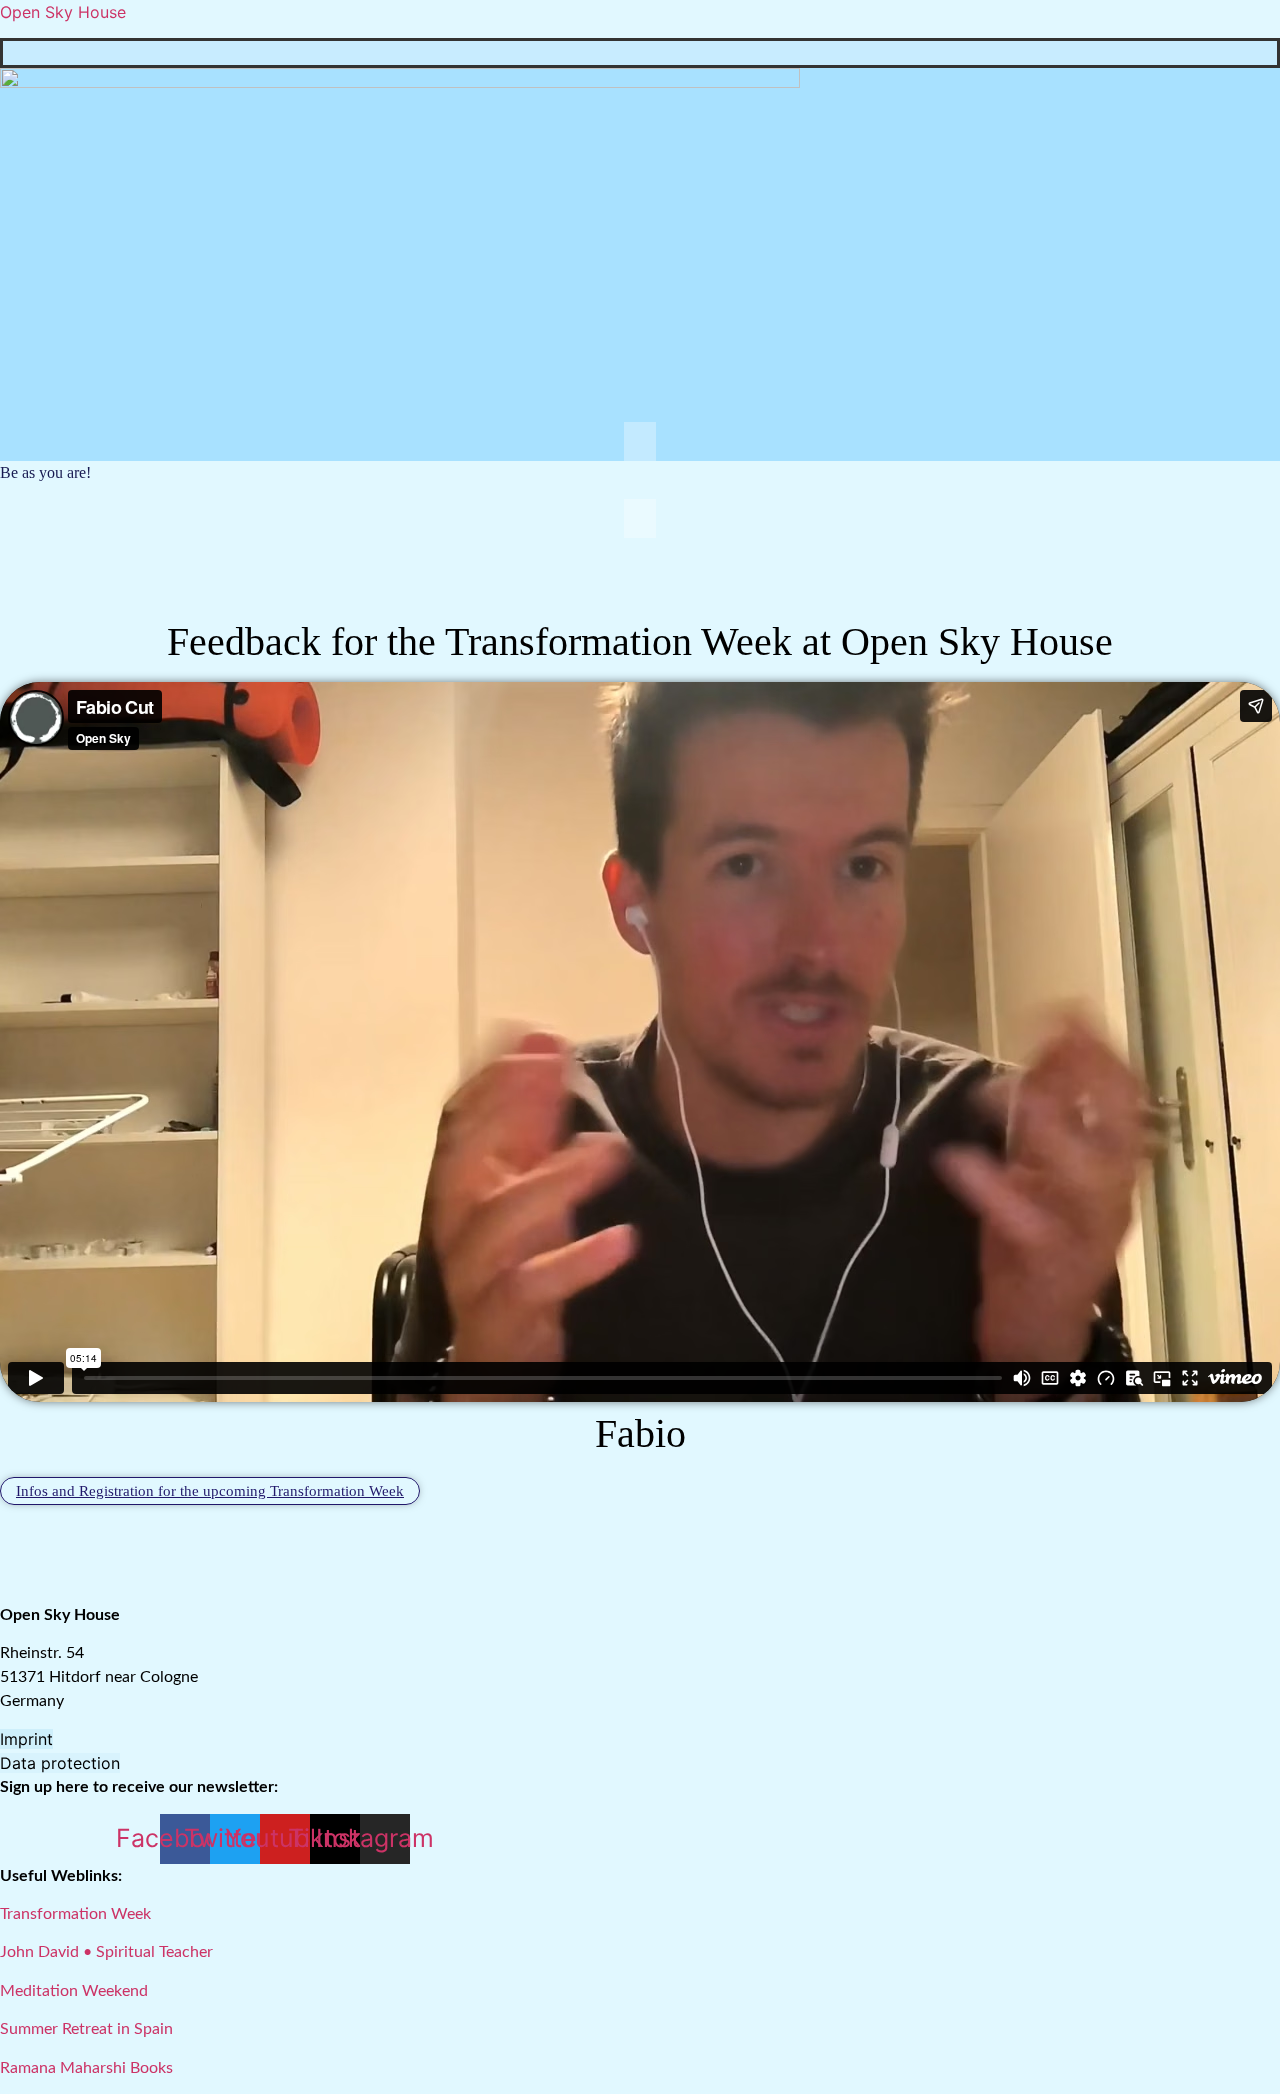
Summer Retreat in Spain (86, 2029)
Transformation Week (75, 1914)
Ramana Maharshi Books (86, 2068)
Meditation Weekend (74, 1991)
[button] (640, 441)
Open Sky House (63, 12)
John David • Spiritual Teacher (106, 1952)
